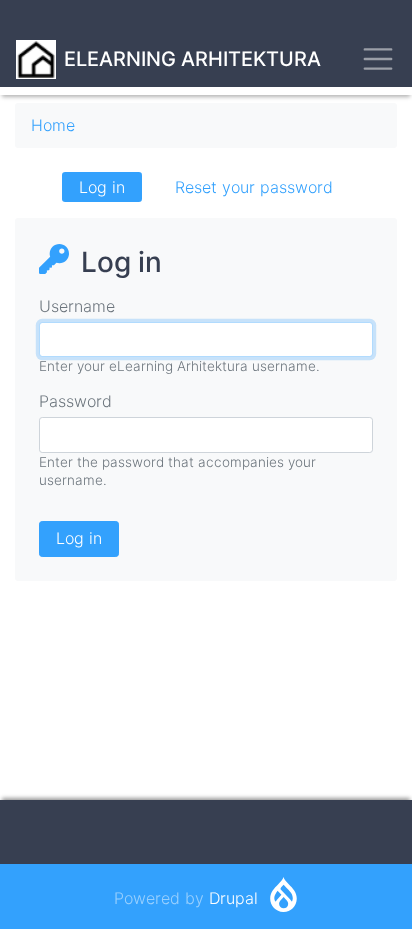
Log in (110, 189)
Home (53, 125)
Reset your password (254, 187)
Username (77, 306)
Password (75, 401)
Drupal (233, 898)
